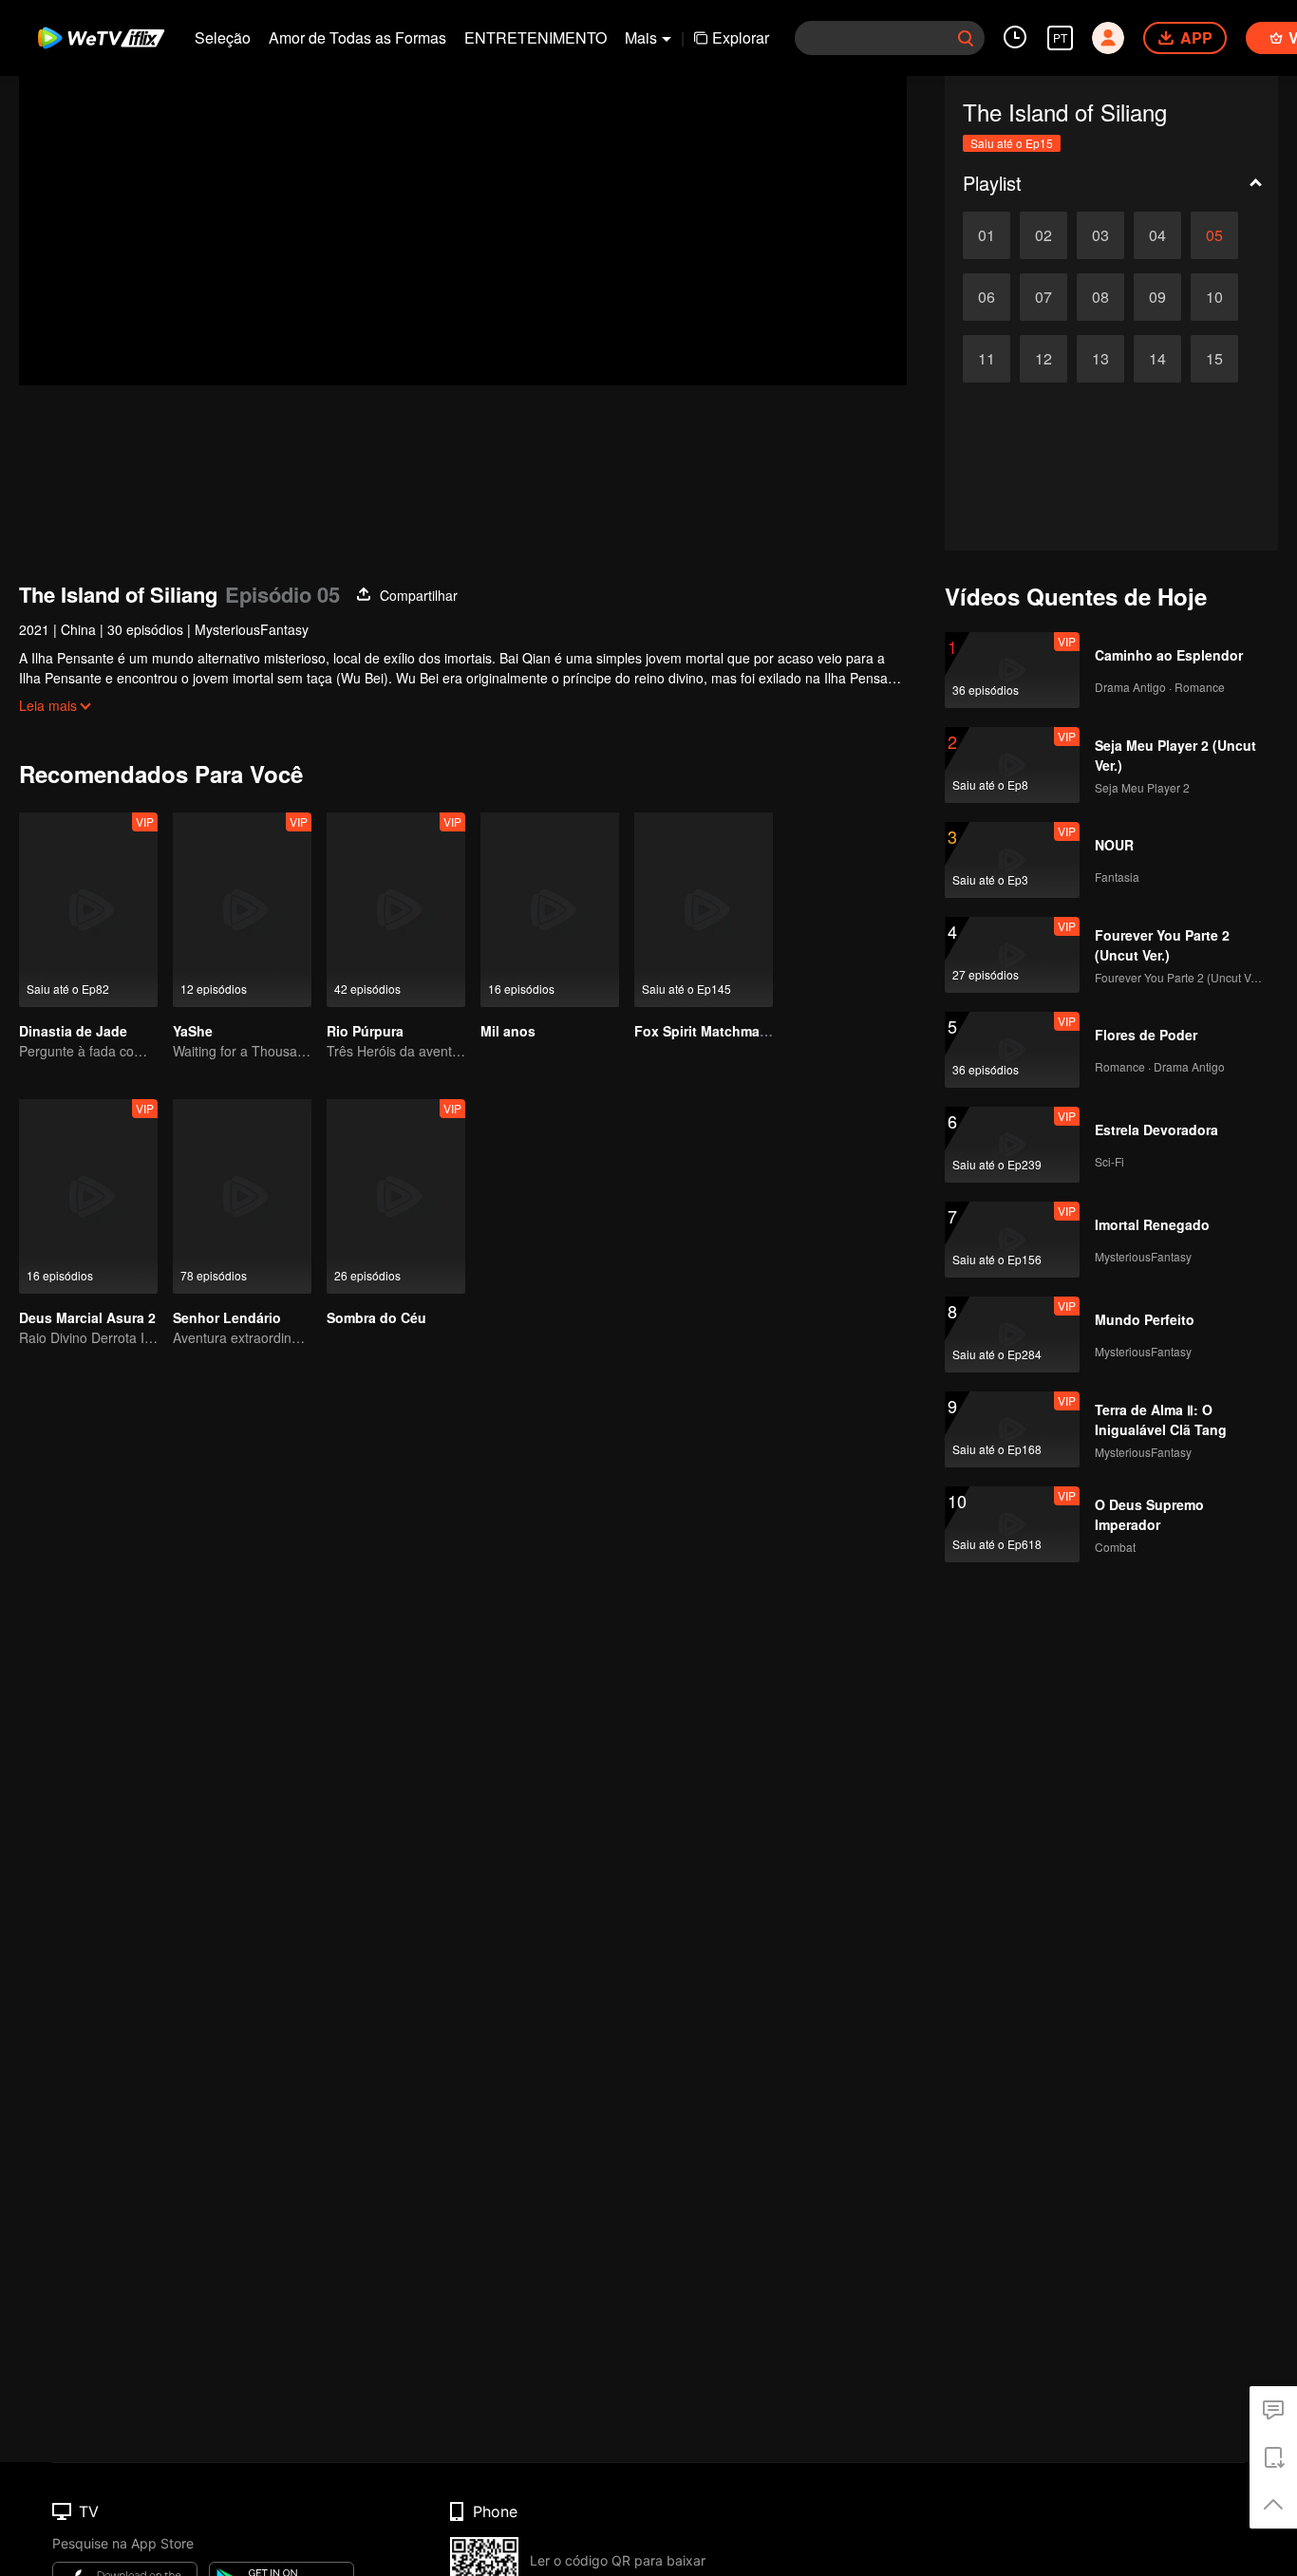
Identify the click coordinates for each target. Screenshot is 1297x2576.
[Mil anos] (550, 910)
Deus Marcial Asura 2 (87, 1317)
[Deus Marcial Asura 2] (88, 1196)
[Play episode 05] (1214, 235)
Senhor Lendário (227, 1317)
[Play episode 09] (1157, 297)
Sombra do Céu (376, 1317)
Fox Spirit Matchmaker (707, 1031)
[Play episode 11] (987, 359)
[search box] (966, 38)
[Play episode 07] (1043, 297)
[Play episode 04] (1157, 235)
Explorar (741, 37)
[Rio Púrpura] (396, 910)
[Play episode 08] (1100, 297)
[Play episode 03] (1100, 235)
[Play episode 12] (1043, 359)
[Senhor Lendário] (242, 1196)
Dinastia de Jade (73, 1031)
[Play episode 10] (1214, 297)
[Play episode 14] (1157, 359)
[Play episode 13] (1100, 359)
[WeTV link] (102, 38)
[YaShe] (242, 910)
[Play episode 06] (987, 297)
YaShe (193, 1031)
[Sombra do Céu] (396, 1196)
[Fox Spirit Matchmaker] (704, 910)
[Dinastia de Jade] (88, 910)
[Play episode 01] (987, 235)
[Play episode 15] (1214, 359)
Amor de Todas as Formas (357, 37)
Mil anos (508, 1031)
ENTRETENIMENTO (536, 37)
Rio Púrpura (365, 1031)
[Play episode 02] (1043, 235)
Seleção (223, 37)
